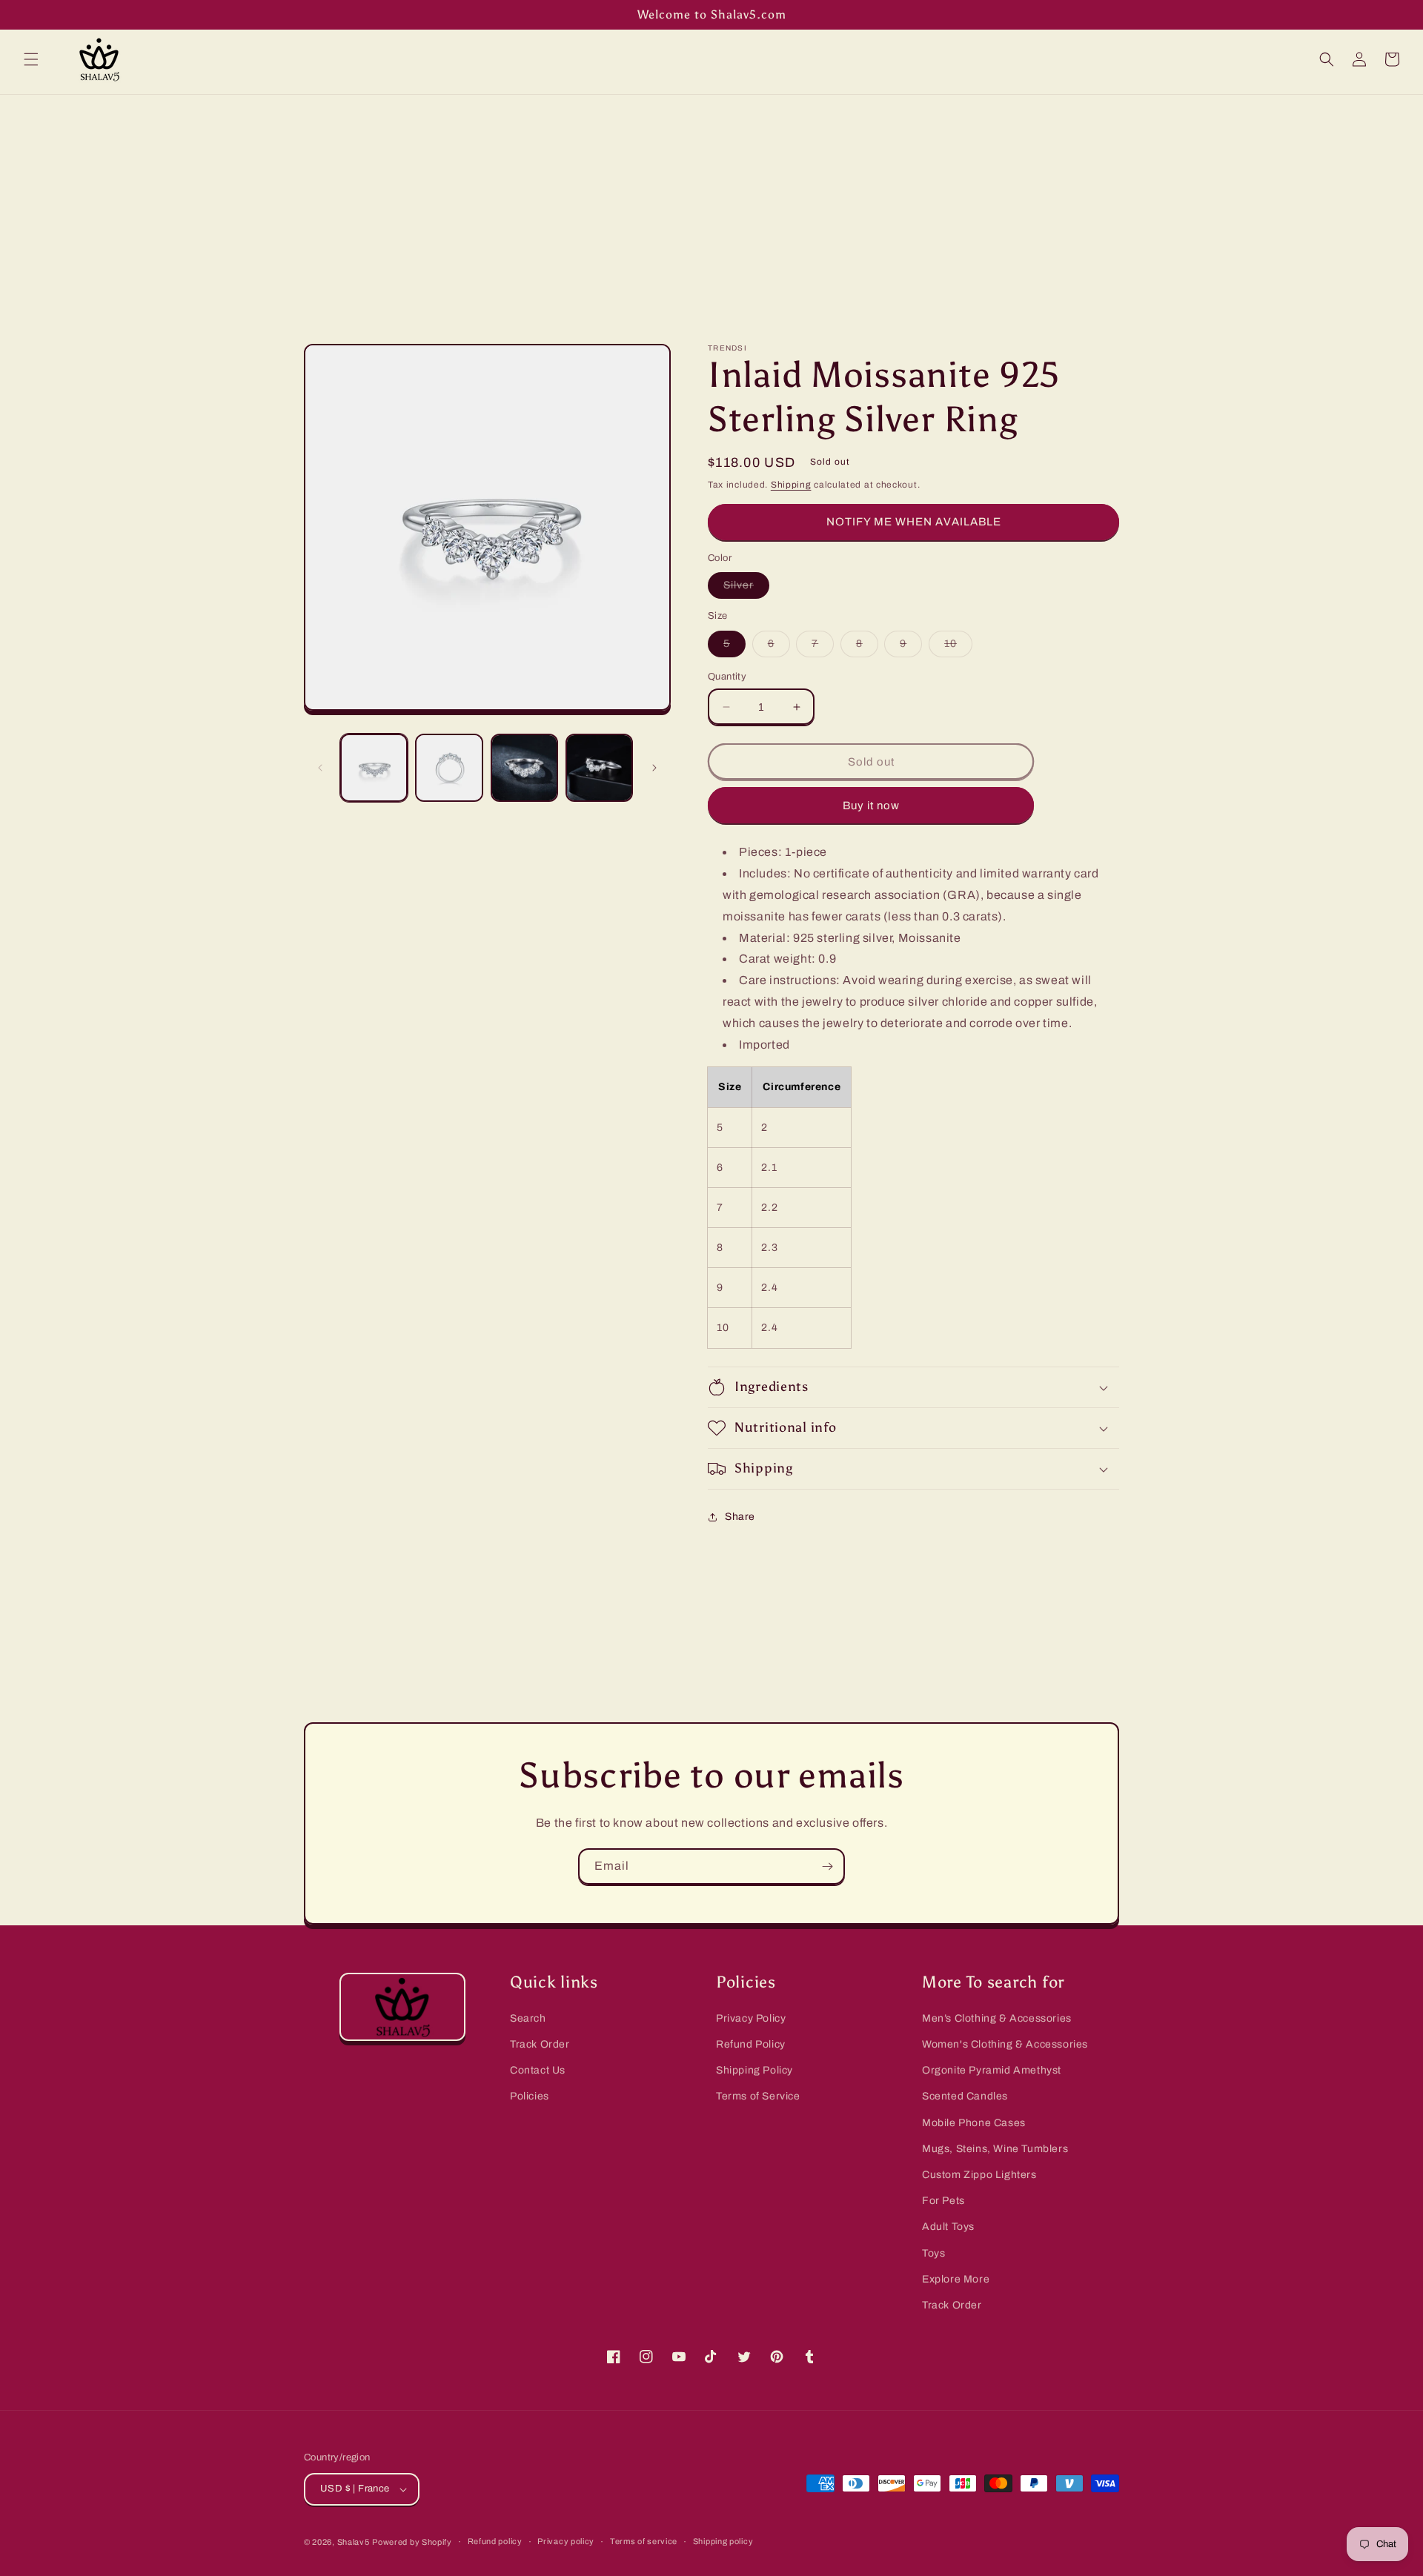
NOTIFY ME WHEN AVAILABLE (914, 522)
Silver (746, 589)
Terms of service (644, 2541)
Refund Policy (751, 2044)
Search (528, 2018)
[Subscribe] (827, 1866)
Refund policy (495, 2541)
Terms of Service (758, 2096)
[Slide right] (654, 768)
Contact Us (538, 2070)
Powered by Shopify (412, 2542)
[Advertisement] (711, 206)
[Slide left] (320, 768)
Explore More (956, 2279)
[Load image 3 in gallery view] (524, 767)
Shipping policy (723, 2541)
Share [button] (740, 1517)
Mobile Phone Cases (974, 2123)
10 (958, 647)
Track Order (540, 2044)
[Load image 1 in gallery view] (374, 767)
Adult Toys (948, 2227)
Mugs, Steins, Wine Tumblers (995, 2149)
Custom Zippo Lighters (979, 2175)
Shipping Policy (754, 2070)
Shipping (791, 485)
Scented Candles (965, 2096)
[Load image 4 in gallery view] (599, 767)
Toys (933, 2253)
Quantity (727, 677)
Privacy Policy (751, 2018)
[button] (31, 59)
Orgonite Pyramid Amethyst (992, 2070)
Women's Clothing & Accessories (1005, 2044)
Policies (530, 2096)
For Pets (943, 2201)
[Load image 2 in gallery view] (449, 767)
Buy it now (871, 806)
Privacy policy (566, 2541)
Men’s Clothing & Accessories (997, 2018)
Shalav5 (354, 2542)
